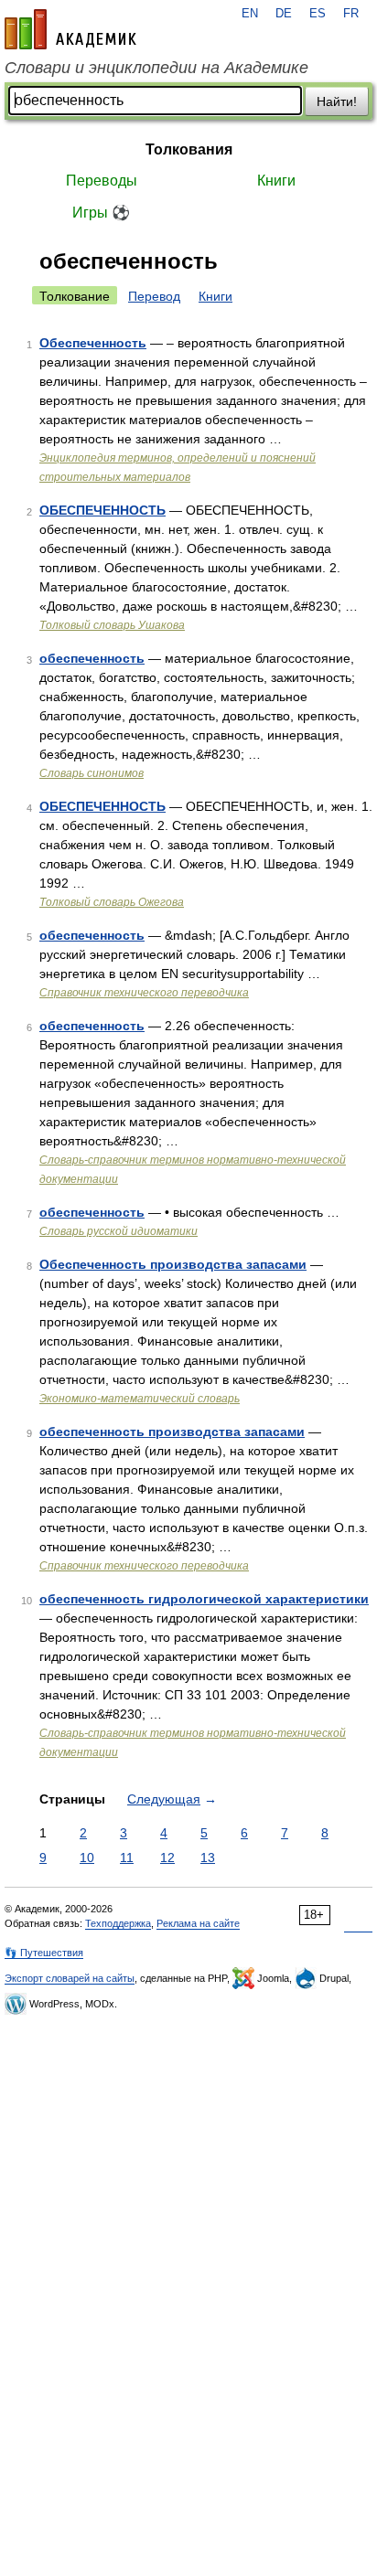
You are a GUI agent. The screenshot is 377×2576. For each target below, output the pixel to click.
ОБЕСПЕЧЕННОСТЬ (102, 510)
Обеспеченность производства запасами (173, 1264)
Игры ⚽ (101, 213)
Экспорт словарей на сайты (70, 1978)
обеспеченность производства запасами (172, 1432)
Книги (276, 181)
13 (208, 1857)
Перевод (154, 296)
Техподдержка (118, 1923)
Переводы (102, 181)
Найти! (337, 101)
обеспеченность (92, 658)
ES (318, 14)
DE (284, 14)
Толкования (189, 149)
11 (127, 1857)
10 (87, 1857)
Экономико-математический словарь (140, 1399)
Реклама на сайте (198, 1923)
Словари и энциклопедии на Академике (156, 68)
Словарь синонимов (92, 773)
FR (351, 14)
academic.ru (70, 29)
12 (167, 1857)
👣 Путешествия (44, 1953)
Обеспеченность (93, 343)
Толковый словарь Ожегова (112, 902)
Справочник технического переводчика (144, 993)
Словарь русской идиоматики (118, 1231)
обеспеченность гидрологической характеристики (204, 1599)
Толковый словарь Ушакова (112, 625)
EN (250, 14)
